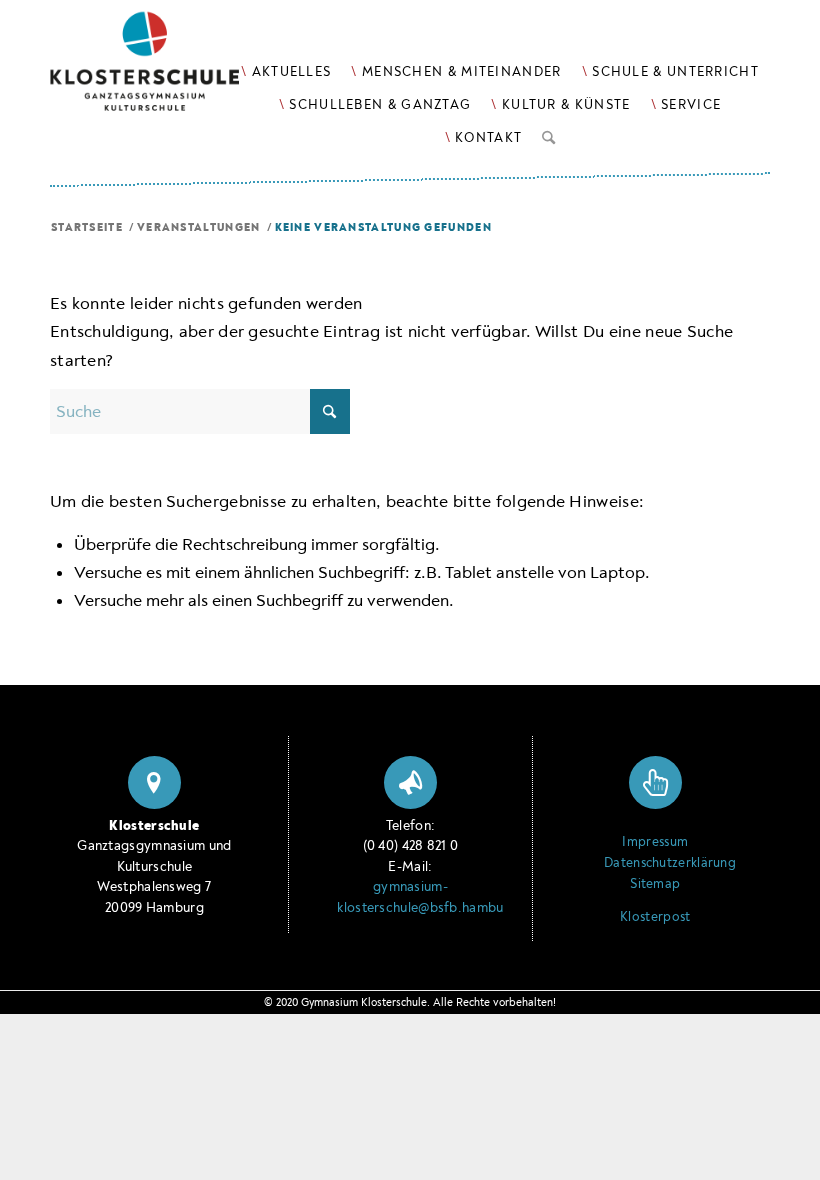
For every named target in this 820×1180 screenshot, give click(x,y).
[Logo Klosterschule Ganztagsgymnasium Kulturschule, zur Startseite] (169, 70)
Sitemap (655, 884)
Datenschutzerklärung (655, 863)
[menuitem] (286, 71)
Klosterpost (655, 917)
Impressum (655, 842)
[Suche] (548, 134)
